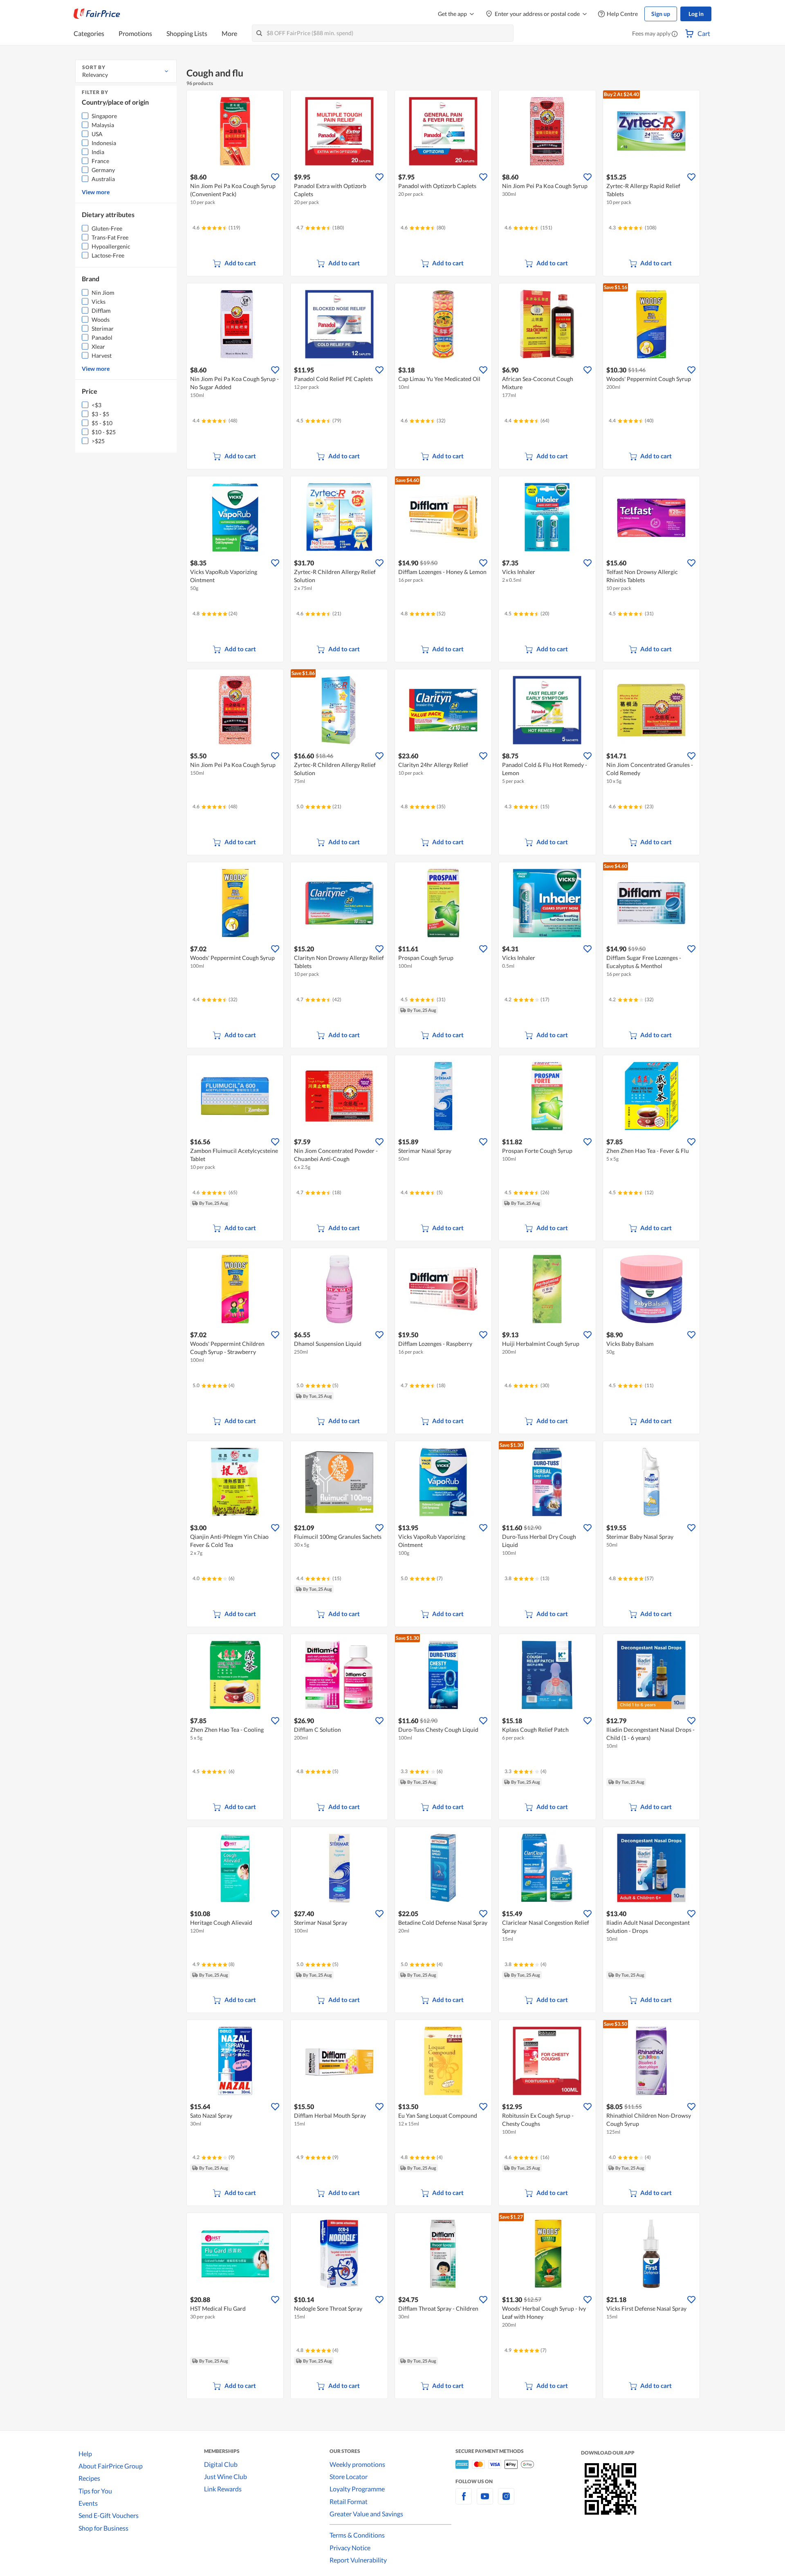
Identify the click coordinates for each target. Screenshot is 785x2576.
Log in (696, 14)
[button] (675, 34)
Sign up (661, 14)
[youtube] (485, 2501)
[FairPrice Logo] (97, 14)
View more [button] (96, 192)
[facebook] (464, 2501)
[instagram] (506, 2501)
